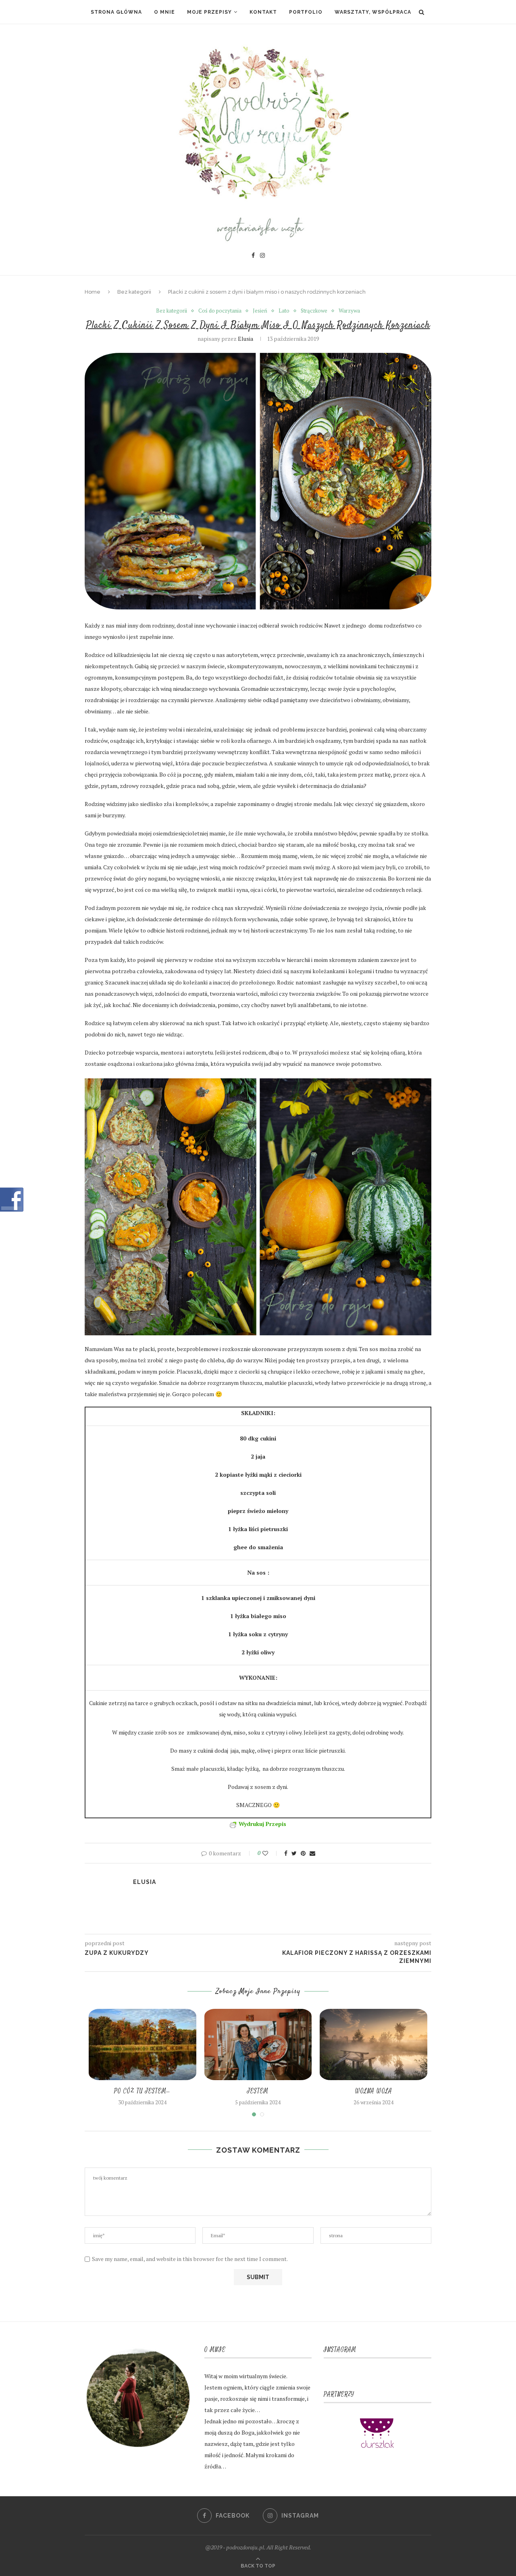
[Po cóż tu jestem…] (143, 2045)
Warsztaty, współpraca (373, 12)
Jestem (258, 2091)
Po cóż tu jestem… (142, 2091)
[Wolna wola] (373, 2045)
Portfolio (306, 12)
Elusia (246, 339)
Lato (284, 311)
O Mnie (164, 12)
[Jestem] (258, 2045)
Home (93, 292)
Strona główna (116, 12)
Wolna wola (374, 2091)
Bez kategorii (134, 292)
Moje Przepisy (209, 12)
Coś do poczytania (220, 311)
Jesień (260, 311)
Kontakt (263, 12)
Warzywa (349, 311)
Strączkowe (314, 311)
